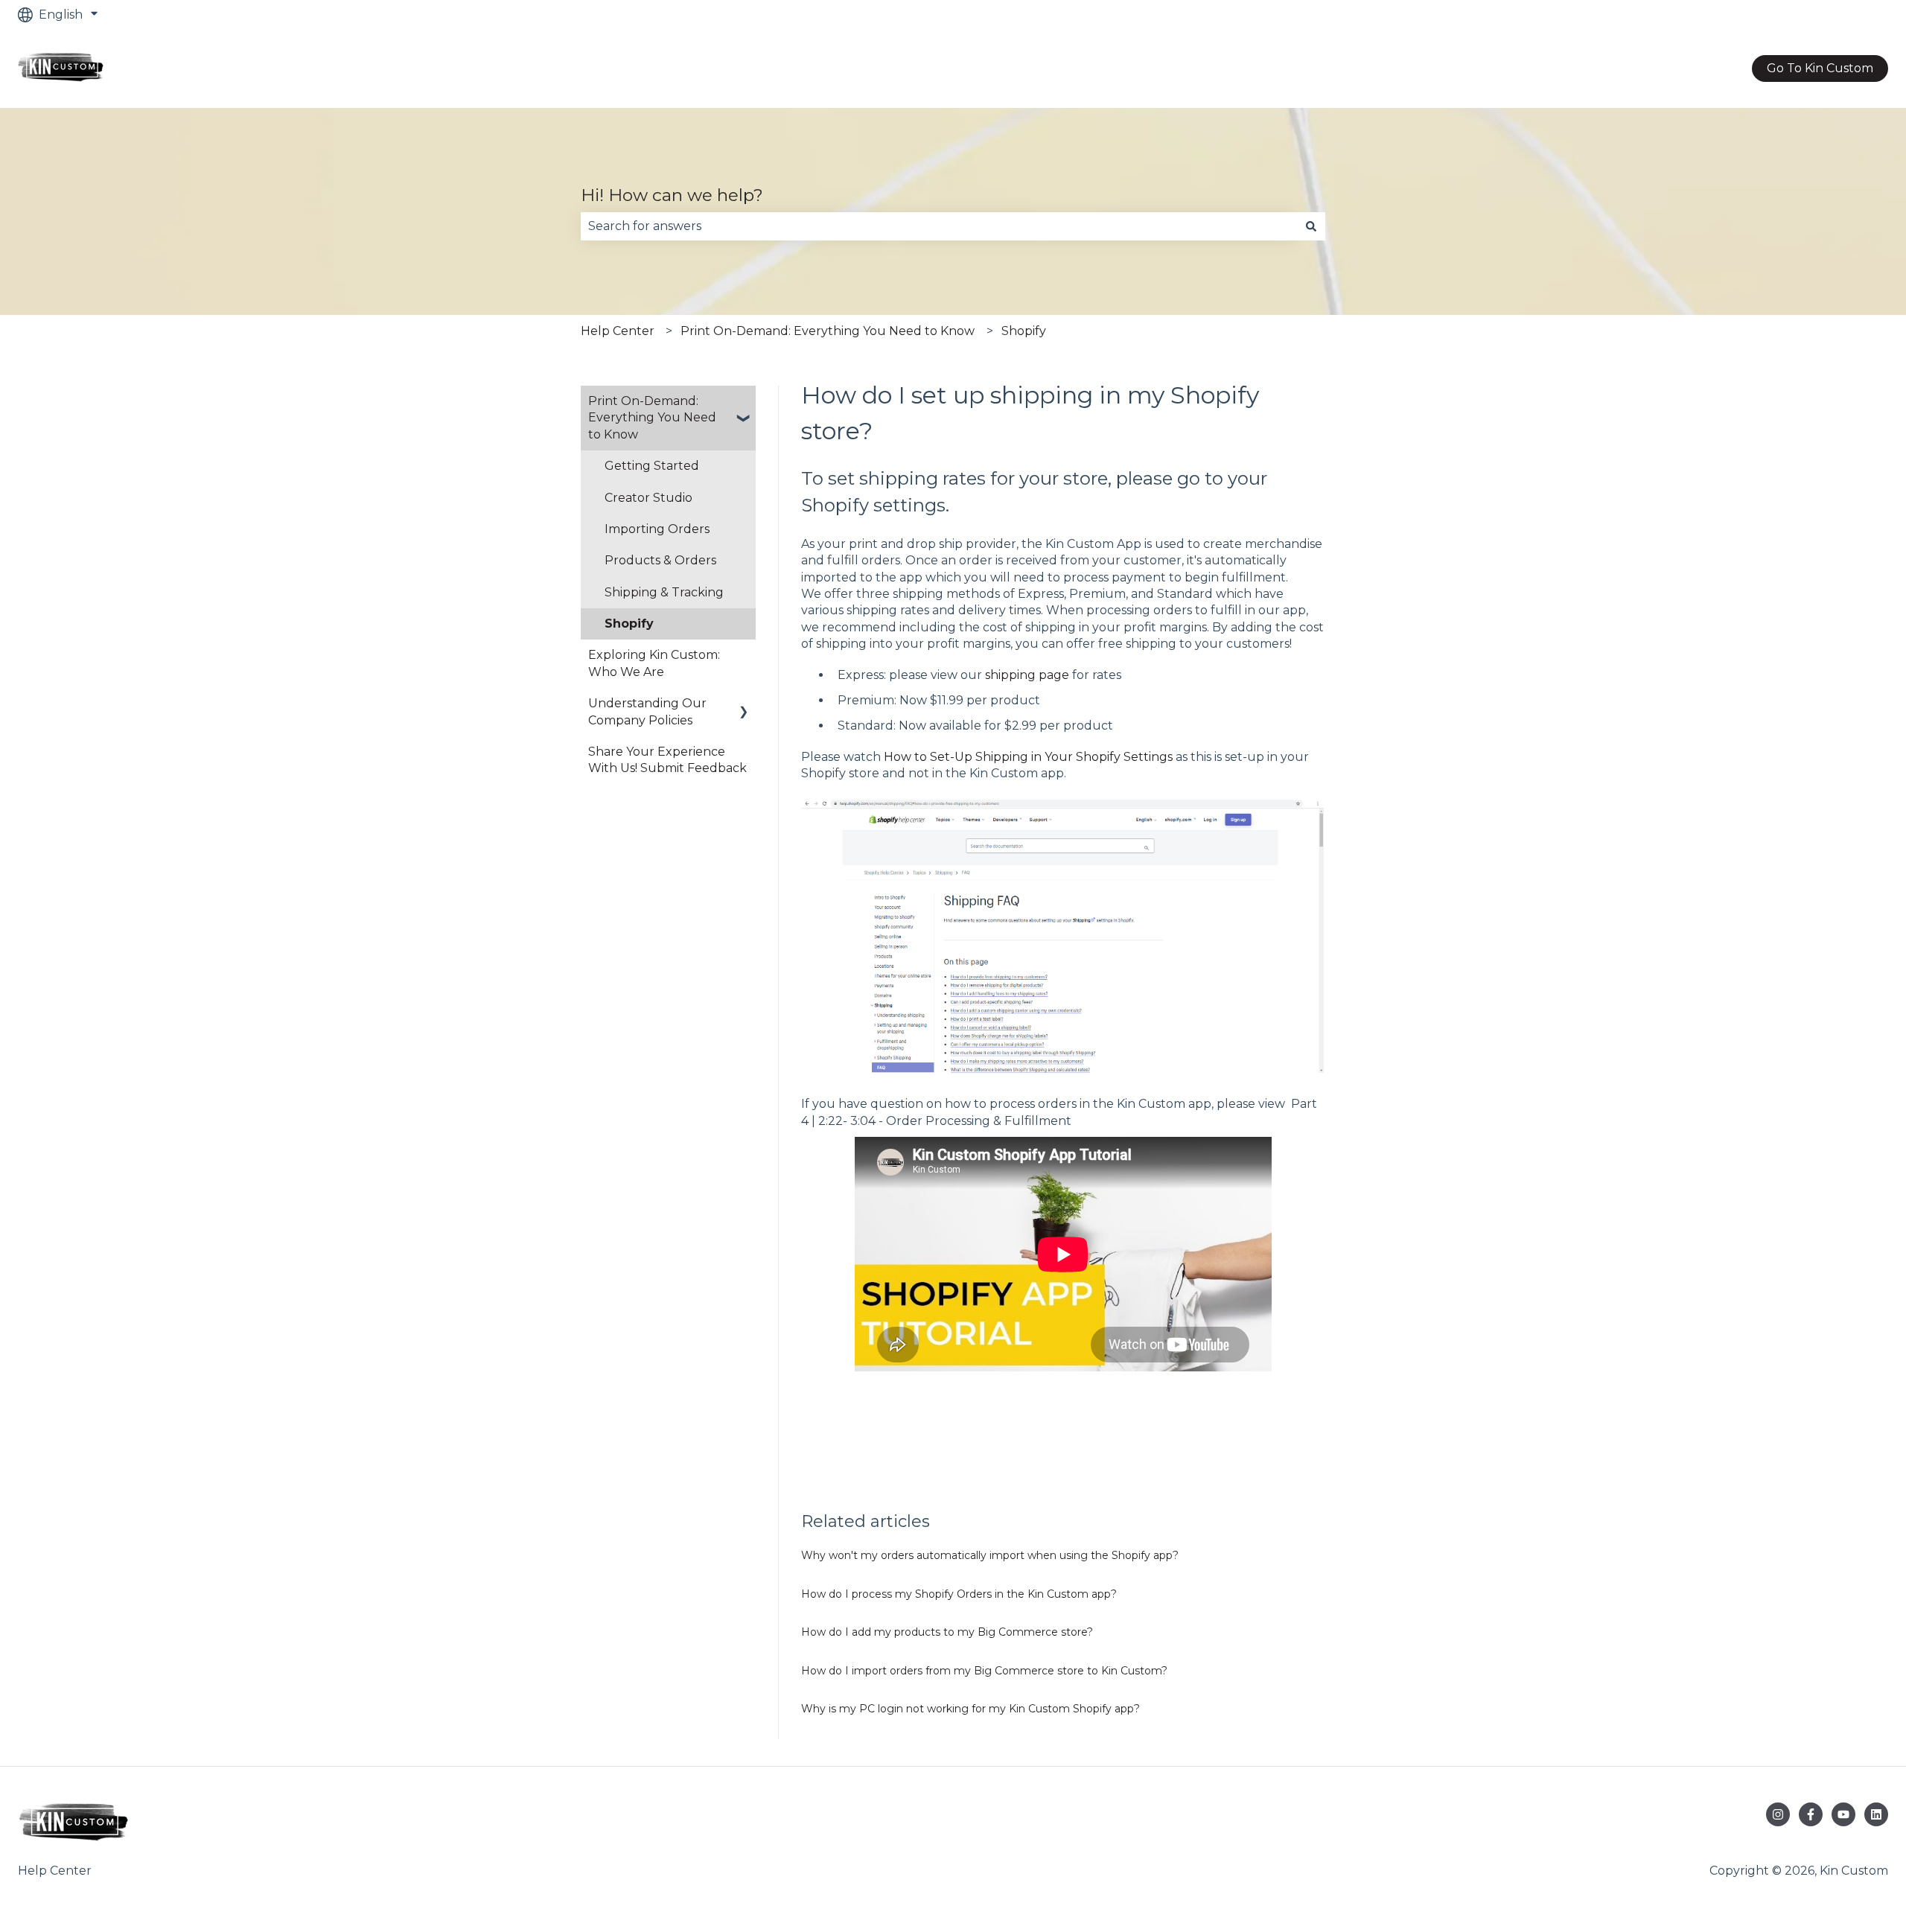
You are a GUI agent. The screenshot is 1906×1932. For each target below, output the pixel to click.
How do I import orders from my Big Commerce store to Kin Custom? (984, 1671)
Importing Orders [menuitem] (657, 529)
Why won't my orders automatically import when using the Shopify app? (990, 1555)
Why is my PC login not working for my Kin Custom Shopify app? (970, 1709)
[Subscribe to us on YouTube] (1843, 1814)
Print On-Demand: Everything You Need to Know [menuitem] (652, 418)
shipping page (1027, 675)
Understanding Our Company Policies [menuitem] (647, 711)
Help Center (618, 331)
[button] (744, 402)
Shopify (1024, 331)
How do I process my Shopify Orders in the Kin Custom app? (959, 1594)
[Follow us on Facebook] (1811, 1814)
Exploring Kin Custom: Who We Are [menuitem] (654, 663)
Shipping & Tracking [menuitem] (664, 592)
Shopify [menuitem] (629, 624)
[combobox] (939, 226)
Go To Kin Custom (1820, 68)
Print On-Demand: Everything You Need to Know (828, 331)
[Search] (1311, 226)
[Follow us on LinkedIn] (1876, 1814)
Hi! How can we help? (672, 195)
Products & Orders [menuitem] (660, 560)
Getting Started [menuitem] (652, 466)
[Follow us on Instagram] (1778, 1814)
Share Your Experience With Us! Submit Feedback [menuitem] (667, 760)
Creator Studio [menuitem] (648, 498)
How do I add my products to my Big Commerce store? (947, 1632)
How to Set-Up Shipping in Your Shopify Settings (1028, 757)
